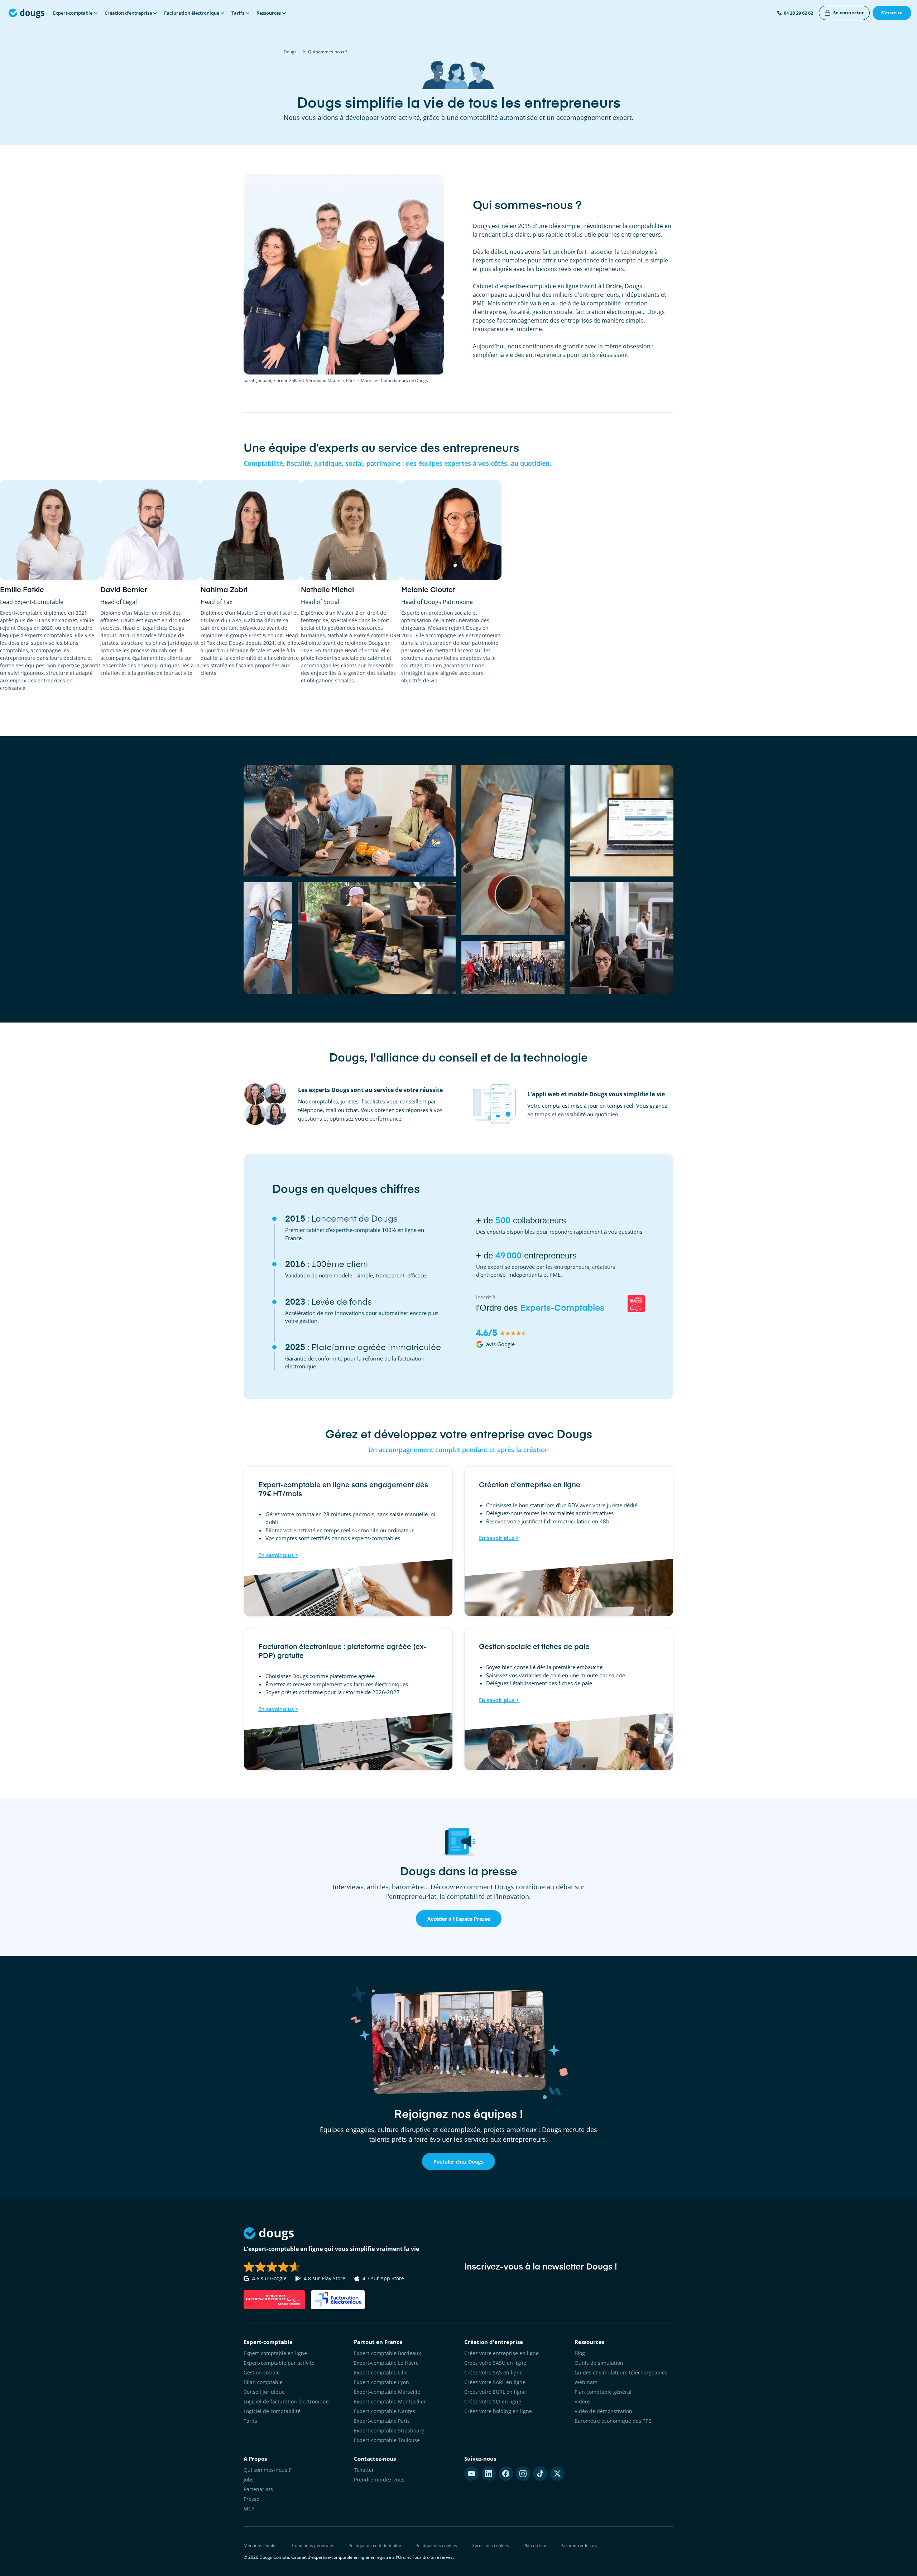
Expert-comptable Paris (382, 2421)
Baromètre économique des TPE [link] (613, 2421)
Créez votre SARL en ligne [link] (495, 2382)
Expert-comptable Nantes (385, 2411)
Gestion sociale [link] (262, 2372)
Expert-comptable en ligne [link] (275, 2353)
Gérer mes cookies (490, 2545)
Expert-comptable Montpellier (390, 2401)
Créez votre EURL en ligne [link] (495, 2392)
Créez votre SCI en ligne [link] (493, 2401)
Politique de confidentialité (375, 2545)
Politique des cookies (436, 2545)
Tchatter (364, 2470)
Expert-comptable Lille (381, 2372)
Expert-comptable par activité (279, 2363)
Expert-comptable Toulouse (387, 2440)
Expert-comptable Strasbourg (389, 2430)
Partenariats (258, 2489)
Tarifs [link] (250, 2421)
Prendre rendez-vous (379, 2480)
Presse (251, 2499)
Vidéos (582, 2401)
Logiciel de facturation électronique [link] (286, 2401)
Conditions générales (313, 2545)
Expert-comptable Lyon (381, 2382)
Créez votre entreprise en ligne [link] (501, 2353)
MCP (249, 2509)
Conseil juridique (264, 2392)
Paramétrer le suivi (580, 2545)
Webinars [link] (586, 2382)
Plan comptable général (603, 2392)
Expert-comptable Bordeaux (387, 2353)
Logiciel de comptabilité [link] (272, 2411)
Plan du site (535, 2545)
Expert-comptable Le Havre (386, 2363)
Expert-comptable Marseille (387, 2392)
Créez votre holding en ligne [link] (498, 2411)
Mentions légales (261, 2545)
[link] (844, 13)
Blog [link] (580, 2353)
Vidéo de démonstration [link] (603, 2411)
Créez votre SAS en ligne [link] (493, 2372)
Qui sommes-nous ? (267, 2470)
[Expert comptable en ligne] (27, 13)
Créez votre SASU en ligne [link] (495, 2363)
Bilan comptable (263, 2382)
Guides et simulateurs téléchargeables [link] (621, 2372)
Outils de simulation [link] (599, 2363)
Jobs (249, 2480)
